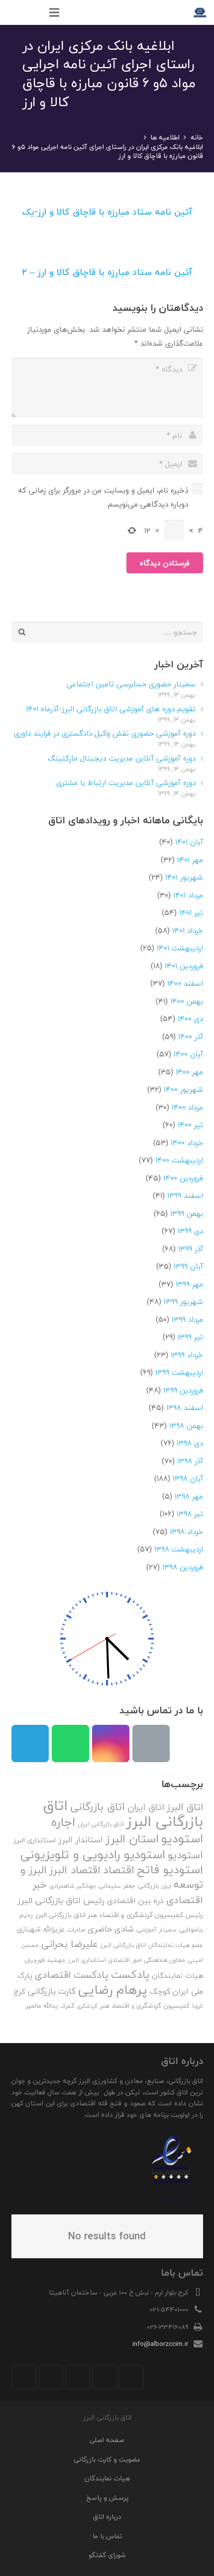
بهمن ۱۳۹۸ (186, 1425)
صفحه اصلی (107, 2440)
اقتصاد (119, 1870)
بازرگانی (148, 1886)
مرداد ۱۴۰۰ (187, 1107)
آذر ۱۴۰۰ (191, 1036)
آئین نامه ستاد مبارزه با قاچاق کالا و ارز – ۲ (107, 272)
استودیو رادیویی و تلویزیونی (93, 1854)
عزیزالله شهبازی (41, 1929)
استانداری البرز (35, 1840)
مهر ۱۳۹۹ (189, 1284)
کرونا (198, 2006)
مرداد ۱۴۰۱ (188, 895)
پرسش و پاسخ (107, 2498)
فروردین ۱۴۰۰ (183, 1178)
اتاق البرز (185, 1807)
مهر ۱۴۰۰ (189, 1072)
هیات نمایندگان (177, 1976)
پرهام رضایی (113, 1990)
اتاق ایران (146, 1807)
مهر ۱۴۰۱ (190, 860)
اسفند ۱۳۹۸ (185, 1408)
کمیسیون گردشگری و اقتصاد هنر (145, 2006)
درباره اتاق (107, 2516)
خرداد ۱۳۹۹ (187, 1355)
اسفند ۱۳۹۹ (185, 1195)
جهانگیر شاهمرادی (73, 1886)
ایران (166, 1886)
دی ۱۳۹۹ (190, 1231)
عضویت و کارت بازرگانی (107, 2459)
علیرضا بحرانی (69, 1944)
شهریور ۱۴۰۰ (183, 1089)
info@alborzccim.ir (160, 2344)
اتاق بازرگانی (98, 1807)
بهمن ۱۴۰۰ (187, 1001)
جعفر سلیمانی (117, 1886)
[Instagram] (111, 1743)
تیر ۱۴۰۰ (190, 1125)
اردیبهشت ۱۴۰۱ (180, 948)
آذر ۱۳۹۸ (190, 1461)
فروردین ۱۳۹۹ (183, 1390)
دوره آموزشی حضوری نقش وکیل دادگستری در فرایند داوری (105, 733)
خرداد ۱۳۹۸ (186, 1532)
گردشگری (87, 2006)
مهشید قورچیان (45, 1960)
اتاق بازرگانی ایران (101, 1824)
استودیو (185, 1855)
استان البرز (132, 1839)
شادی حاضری (111, 1929)
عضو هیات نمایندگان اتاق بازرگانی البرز (152, 1945)
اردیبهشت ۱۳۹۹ (179, 1372)
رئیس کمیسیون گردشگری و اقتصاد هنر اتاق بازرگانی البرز (119, 1915)
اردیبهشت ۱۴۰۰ (179, 1160)
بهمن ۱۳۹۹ (187, 1213)
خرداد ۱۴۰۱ (188, 930)
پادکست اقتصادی (72, 1975)
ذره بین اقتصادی (135, 1901)
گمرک (67, 2006)
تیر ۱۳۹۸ (190, 1514)
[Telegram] (30, 1743)
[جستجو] (33, 12)
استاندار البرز (81, 1840)
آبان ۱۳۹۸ (188, 1478)
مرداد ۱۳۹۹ (187, 1319)
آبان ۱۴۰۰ (188, 1054)
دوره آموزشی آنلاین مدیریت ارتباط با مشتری (126, 782)
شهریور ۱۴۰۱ (184, 877)
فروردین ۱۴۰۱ (184, 966)
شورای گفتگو (107, 2555)
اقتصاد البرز (75, 1870)
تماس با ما (107, 2536)
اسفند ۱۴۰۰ (185, 983)
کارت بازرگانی (52, 1991)
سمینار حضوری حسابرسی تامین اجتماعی (131, 684)
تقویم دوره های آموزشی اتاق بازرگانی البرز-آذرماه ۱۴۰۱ (111, 709)
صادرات (76, 1930)
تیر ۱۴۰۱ (191, 912)
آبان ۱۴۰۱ (189, 842)
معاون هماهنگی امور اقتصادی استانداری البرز (126, 1960)
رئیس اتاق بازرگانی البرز (61, 1900)
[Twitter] (105, 2377)
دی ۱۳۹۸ (190, 1443)
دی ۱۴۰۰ (190, 1019)
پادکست (130, 1974)
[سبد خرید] (12, 12)
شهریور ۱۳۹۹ (183, 1301)
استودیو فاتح (170, 1869)
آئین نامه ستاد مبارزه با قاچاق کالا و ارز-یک (107, 212)
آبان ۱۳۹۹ (188, 1266)
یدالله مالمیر (42, 2006)
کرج (19, 1991)
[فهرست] (54, 12)
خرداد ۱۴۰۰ (187, 1143)
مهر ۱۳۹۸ (189, 1496)
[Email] (151, 1743)
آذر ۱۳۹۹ (191, 1249)
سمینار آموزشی (157, 1930)
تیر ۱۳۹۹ (190, 1337)
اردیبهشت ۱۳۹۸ (179, 1549)
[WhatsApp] (70, 1743)
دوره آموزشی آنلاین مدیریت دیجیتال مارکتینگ (122, 758)
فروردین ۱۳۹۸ (183, 1567)
